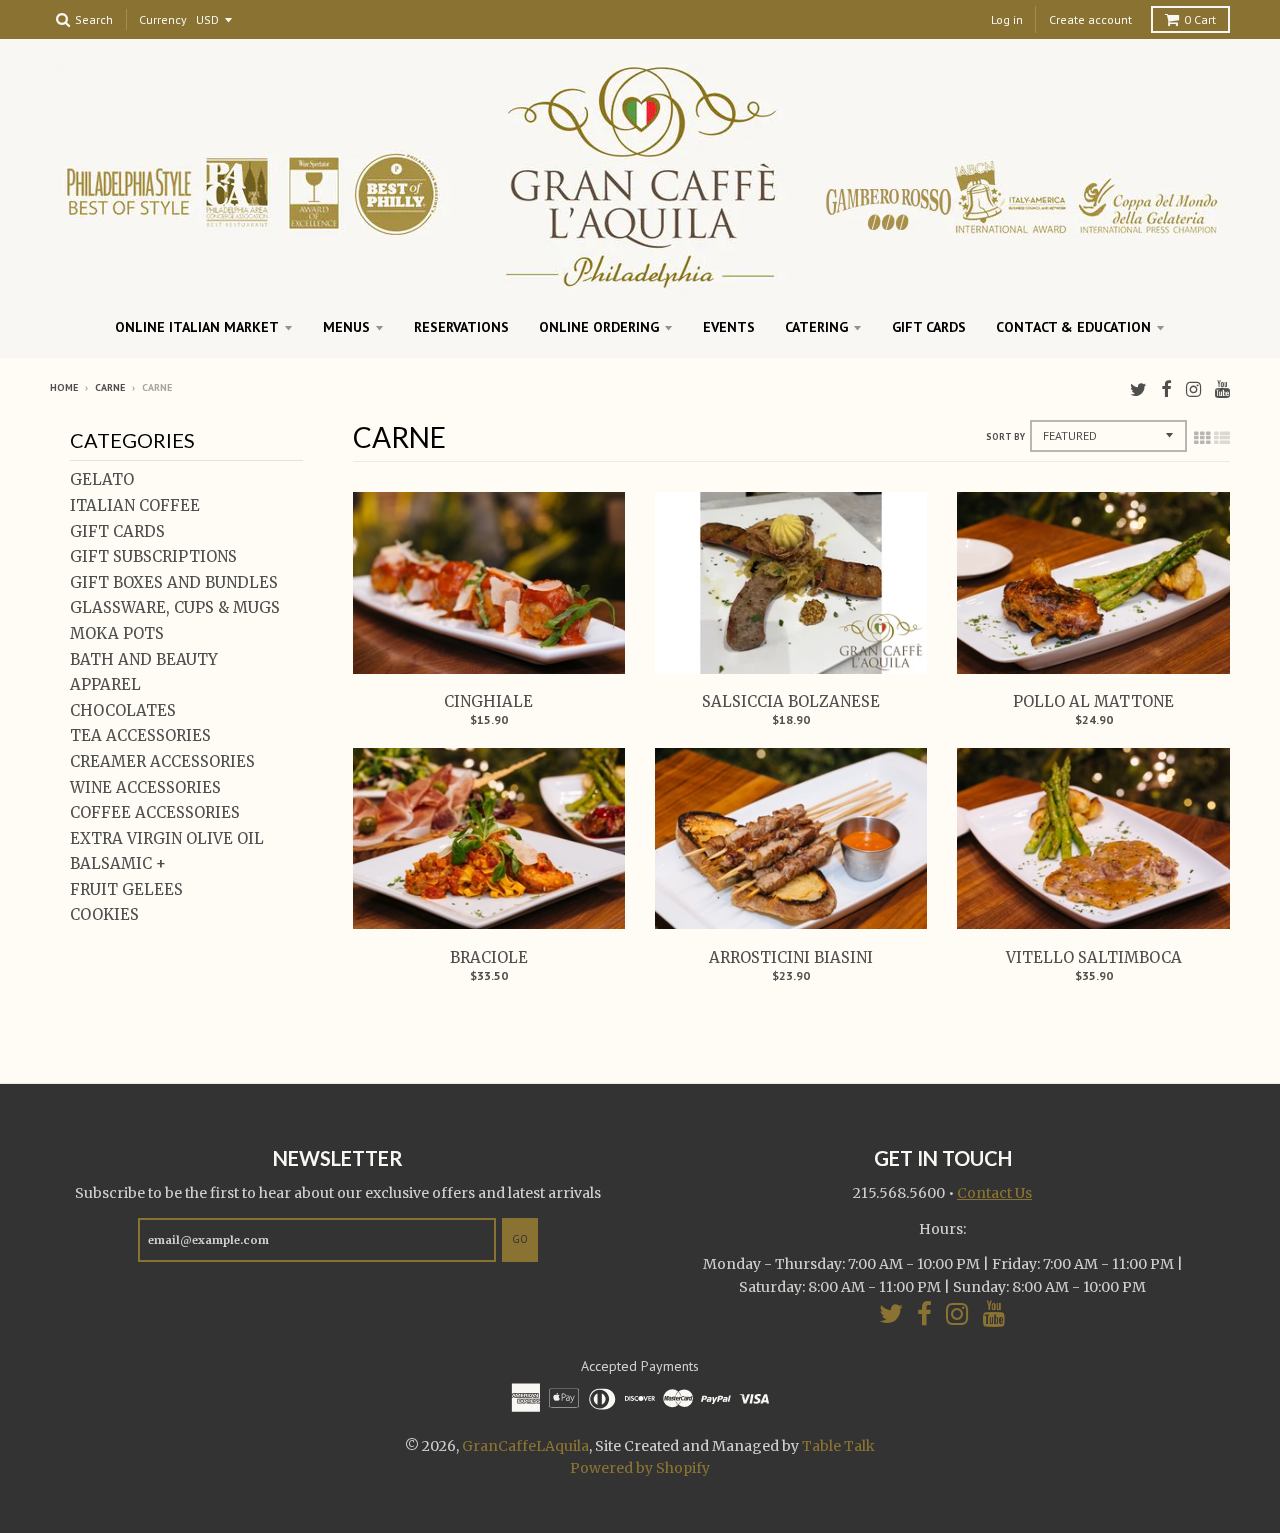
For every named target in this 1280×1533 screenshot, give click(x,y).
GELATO (102, 479)
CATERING (816, 327)
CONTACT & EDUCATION (1073, 327)
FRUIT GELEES (126, 889)
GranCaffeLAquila (525, 1446)
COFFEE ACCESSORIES (155, 812)
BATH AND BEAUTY (144, 659)
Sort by (1005, 436)
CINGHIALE (488, 701)
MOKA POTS (117, 633)
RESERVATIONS (461, 327)
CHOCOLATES (123, 710)
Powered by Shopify (640, 1468)
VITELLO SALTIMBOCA (1094, 957)
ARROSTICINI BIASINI (791, 957)
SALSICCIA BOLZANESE (791, 701)
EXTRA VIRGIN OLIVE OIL (167, 838)
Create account (1090, 19)
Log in (1007, 19)
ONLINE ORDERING (599, 327)
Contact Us (994, 1193)
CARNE (110, 387)
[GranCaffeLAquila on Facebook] (1166, 389)
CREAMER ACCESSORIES (162, 761)
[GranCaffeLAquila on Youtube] (1222, 389)
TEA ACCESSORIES (140, 735)
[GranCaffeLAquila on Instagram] (1193, 389)
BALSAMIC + (118, 863)
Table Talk (838, 1446)
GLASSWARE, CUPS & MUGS (175, 607)
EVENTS (729, 327)
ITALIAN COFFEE (135, 505)
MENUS (346, 327)
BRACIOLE (489, 957)
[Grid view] (1202, 438)
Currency (163, 20)
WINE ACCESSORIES (145, 787)
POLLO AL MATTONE (1093, 701)
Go (520, 1239)
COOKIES (104, 914)
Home (64, 387)
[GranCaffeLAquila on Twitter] (1138, 389)
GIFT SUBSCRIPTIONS (153, 556)
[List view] (1222, 438)
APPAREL (105, 684)
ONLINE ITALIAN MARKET (197, 327)
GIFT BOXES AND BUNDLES (174, 582)
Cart (1200, 19)
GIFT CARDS (929, 327)
